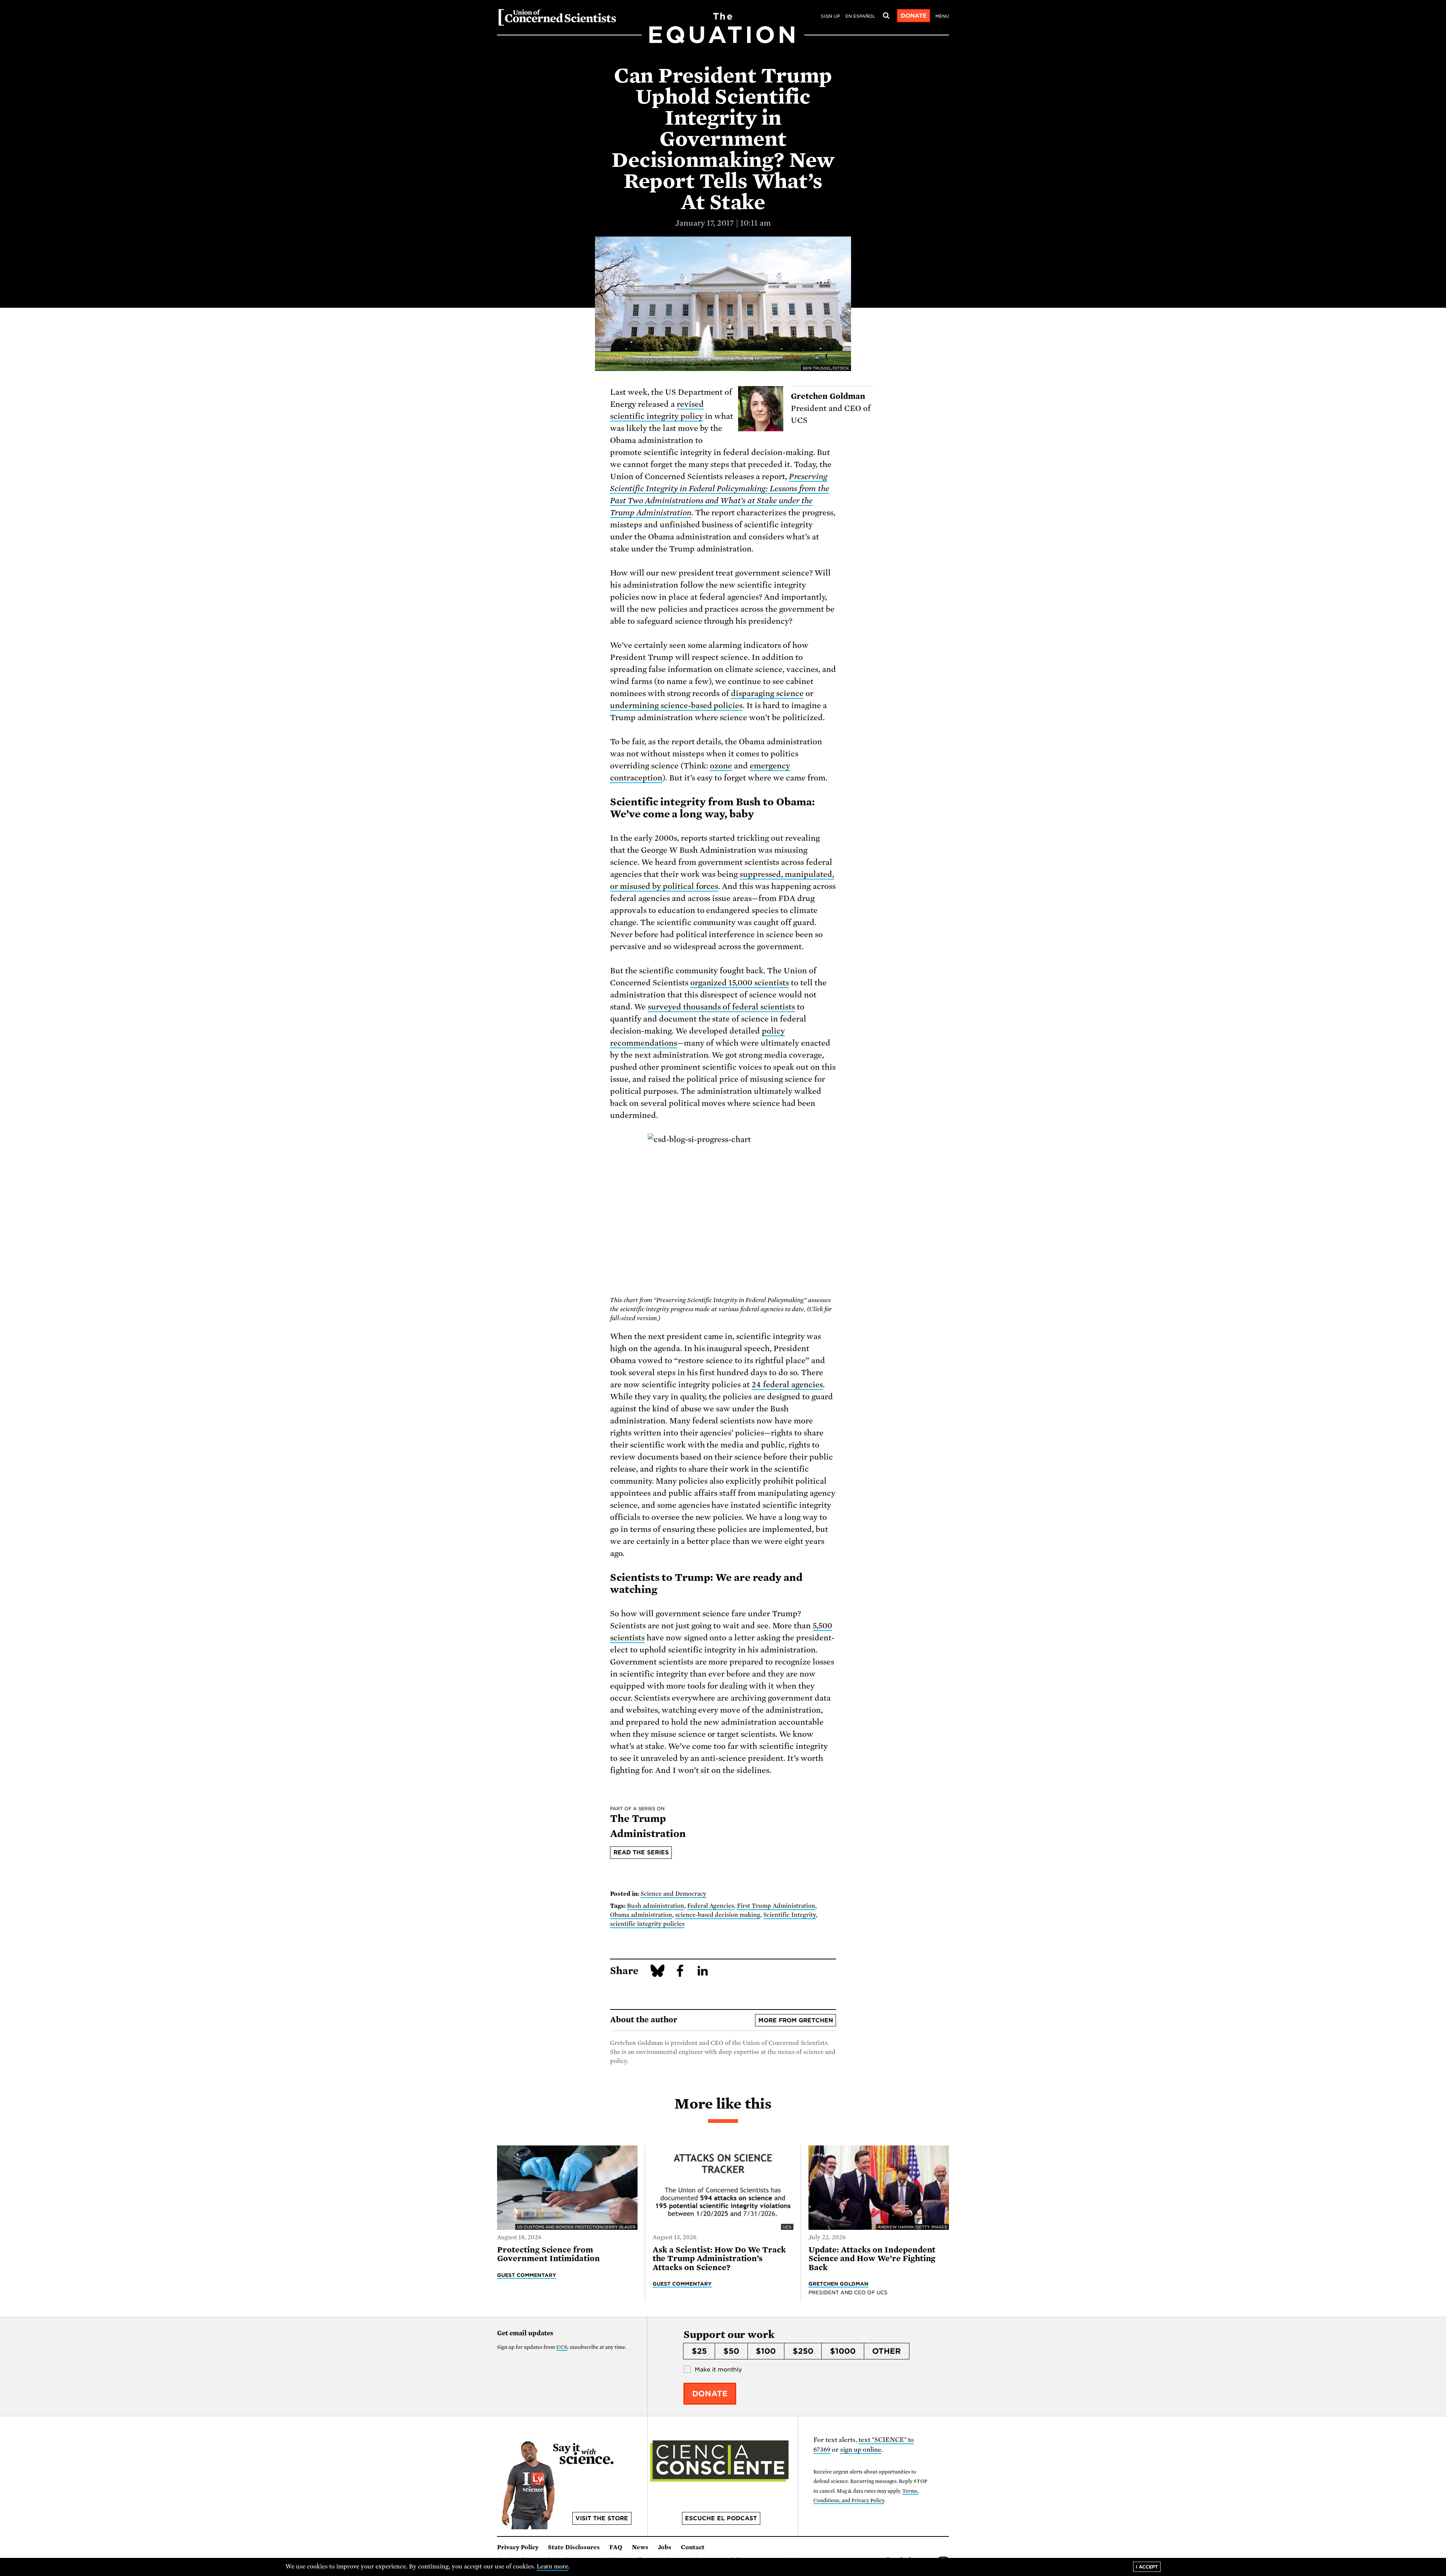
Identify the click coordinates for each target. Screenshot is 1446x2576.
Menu (942, 16)
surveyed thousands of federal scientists (721, 1007)
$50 (731, 2351)
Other (886, 2351)
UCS (562, 2347)
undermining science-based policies (676, 705)
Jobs (665, 2547)
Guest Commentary (527, 2275)
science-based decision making (718, 1915)
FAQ (616, 2547)
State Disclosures (574, 2547)
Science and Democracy (673, 1894)
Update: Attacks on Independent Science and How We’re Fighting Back (872, 2259)
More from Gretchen (796, 2020)
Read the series (641, 1852)
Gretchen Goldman (839, 2284)
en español (860, 16)
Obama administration (641, 1915)
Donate (914, 16)
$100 (766, 2351)
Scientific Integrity (790, 1915)
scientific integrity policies (647, 1924)
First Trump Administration (776, 1906)
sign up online (861, 2450)
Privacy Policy (518, 2547)
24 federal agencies (787, 1385)
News (640, 2547)
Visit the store (602, 2518)
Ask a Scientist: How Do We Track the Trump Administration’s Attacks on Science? (719, 2259)
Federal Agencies (711, 1906)
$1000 (843, 2351)
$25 (699, 2351)
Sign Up (831, 16)
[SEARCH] (886, 16)
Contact (693, 2547)
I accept (1147, 2567)
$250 (803, 2351)
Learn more (553, 2567)
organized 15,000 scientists (740, 983)
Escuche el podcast (721, 2518)
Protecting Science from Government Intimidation (548, 2254)
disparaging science (767, 693)
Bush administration (656, 1906)
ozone (721, 766)
